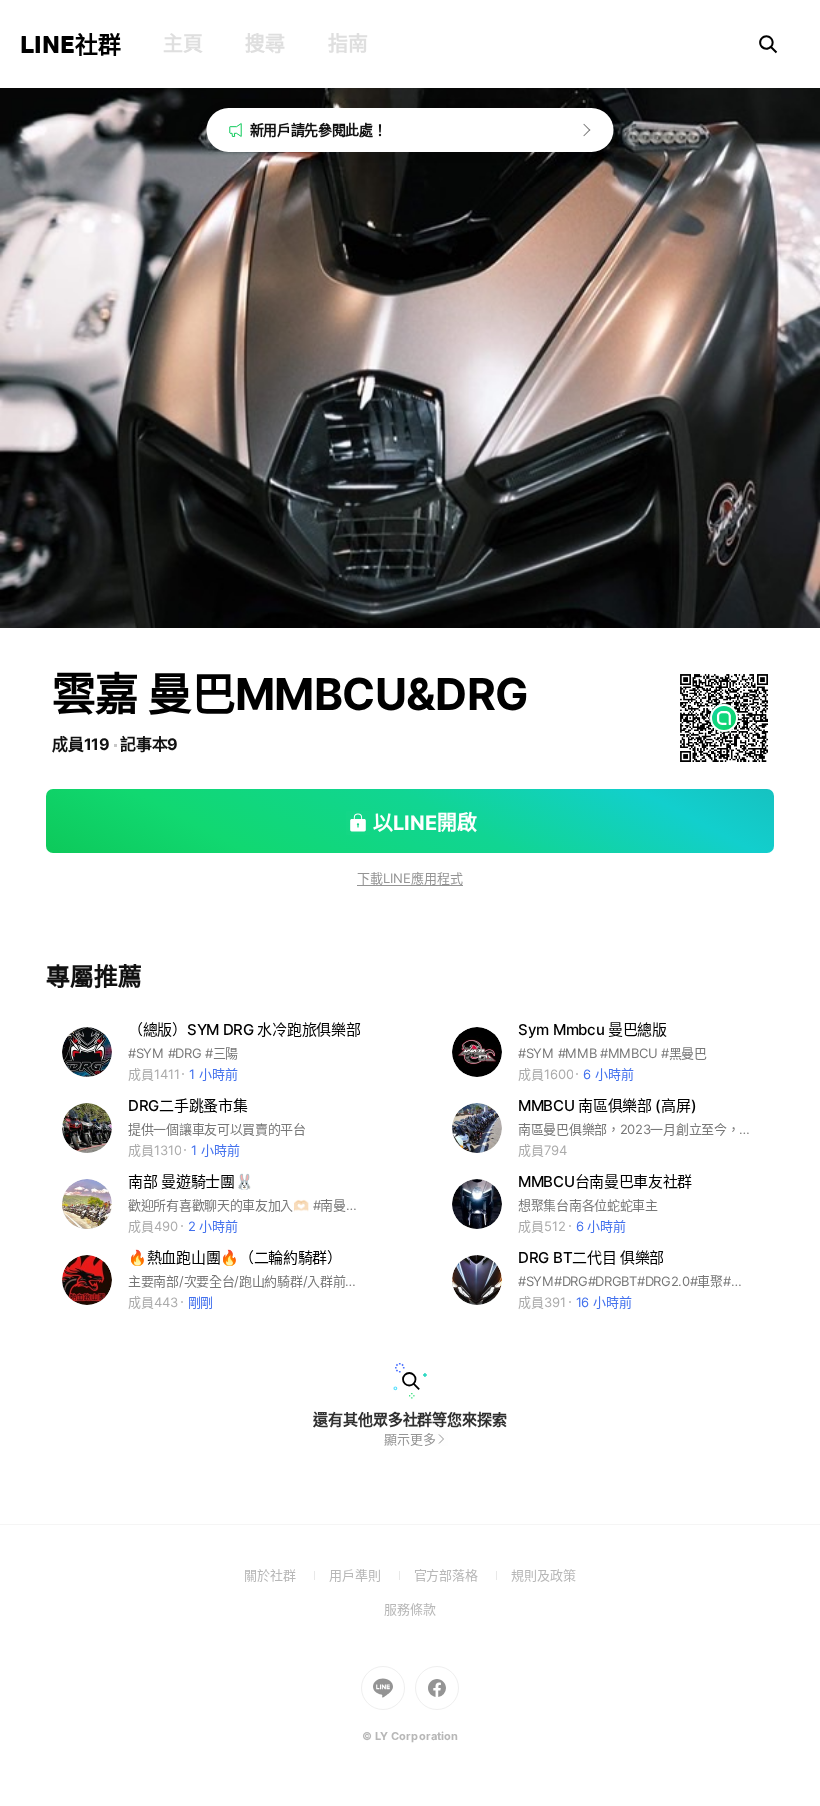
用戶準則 (371, 1575)
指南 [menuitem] (347, 44)
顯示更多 (410, 1439)
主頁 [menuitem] (182, 44)
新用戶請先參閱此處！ (318, 129)
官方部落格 (462, 1575)
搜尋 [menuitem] (264, 44)
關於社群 (286, 1575)
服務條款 (410, 1609)
